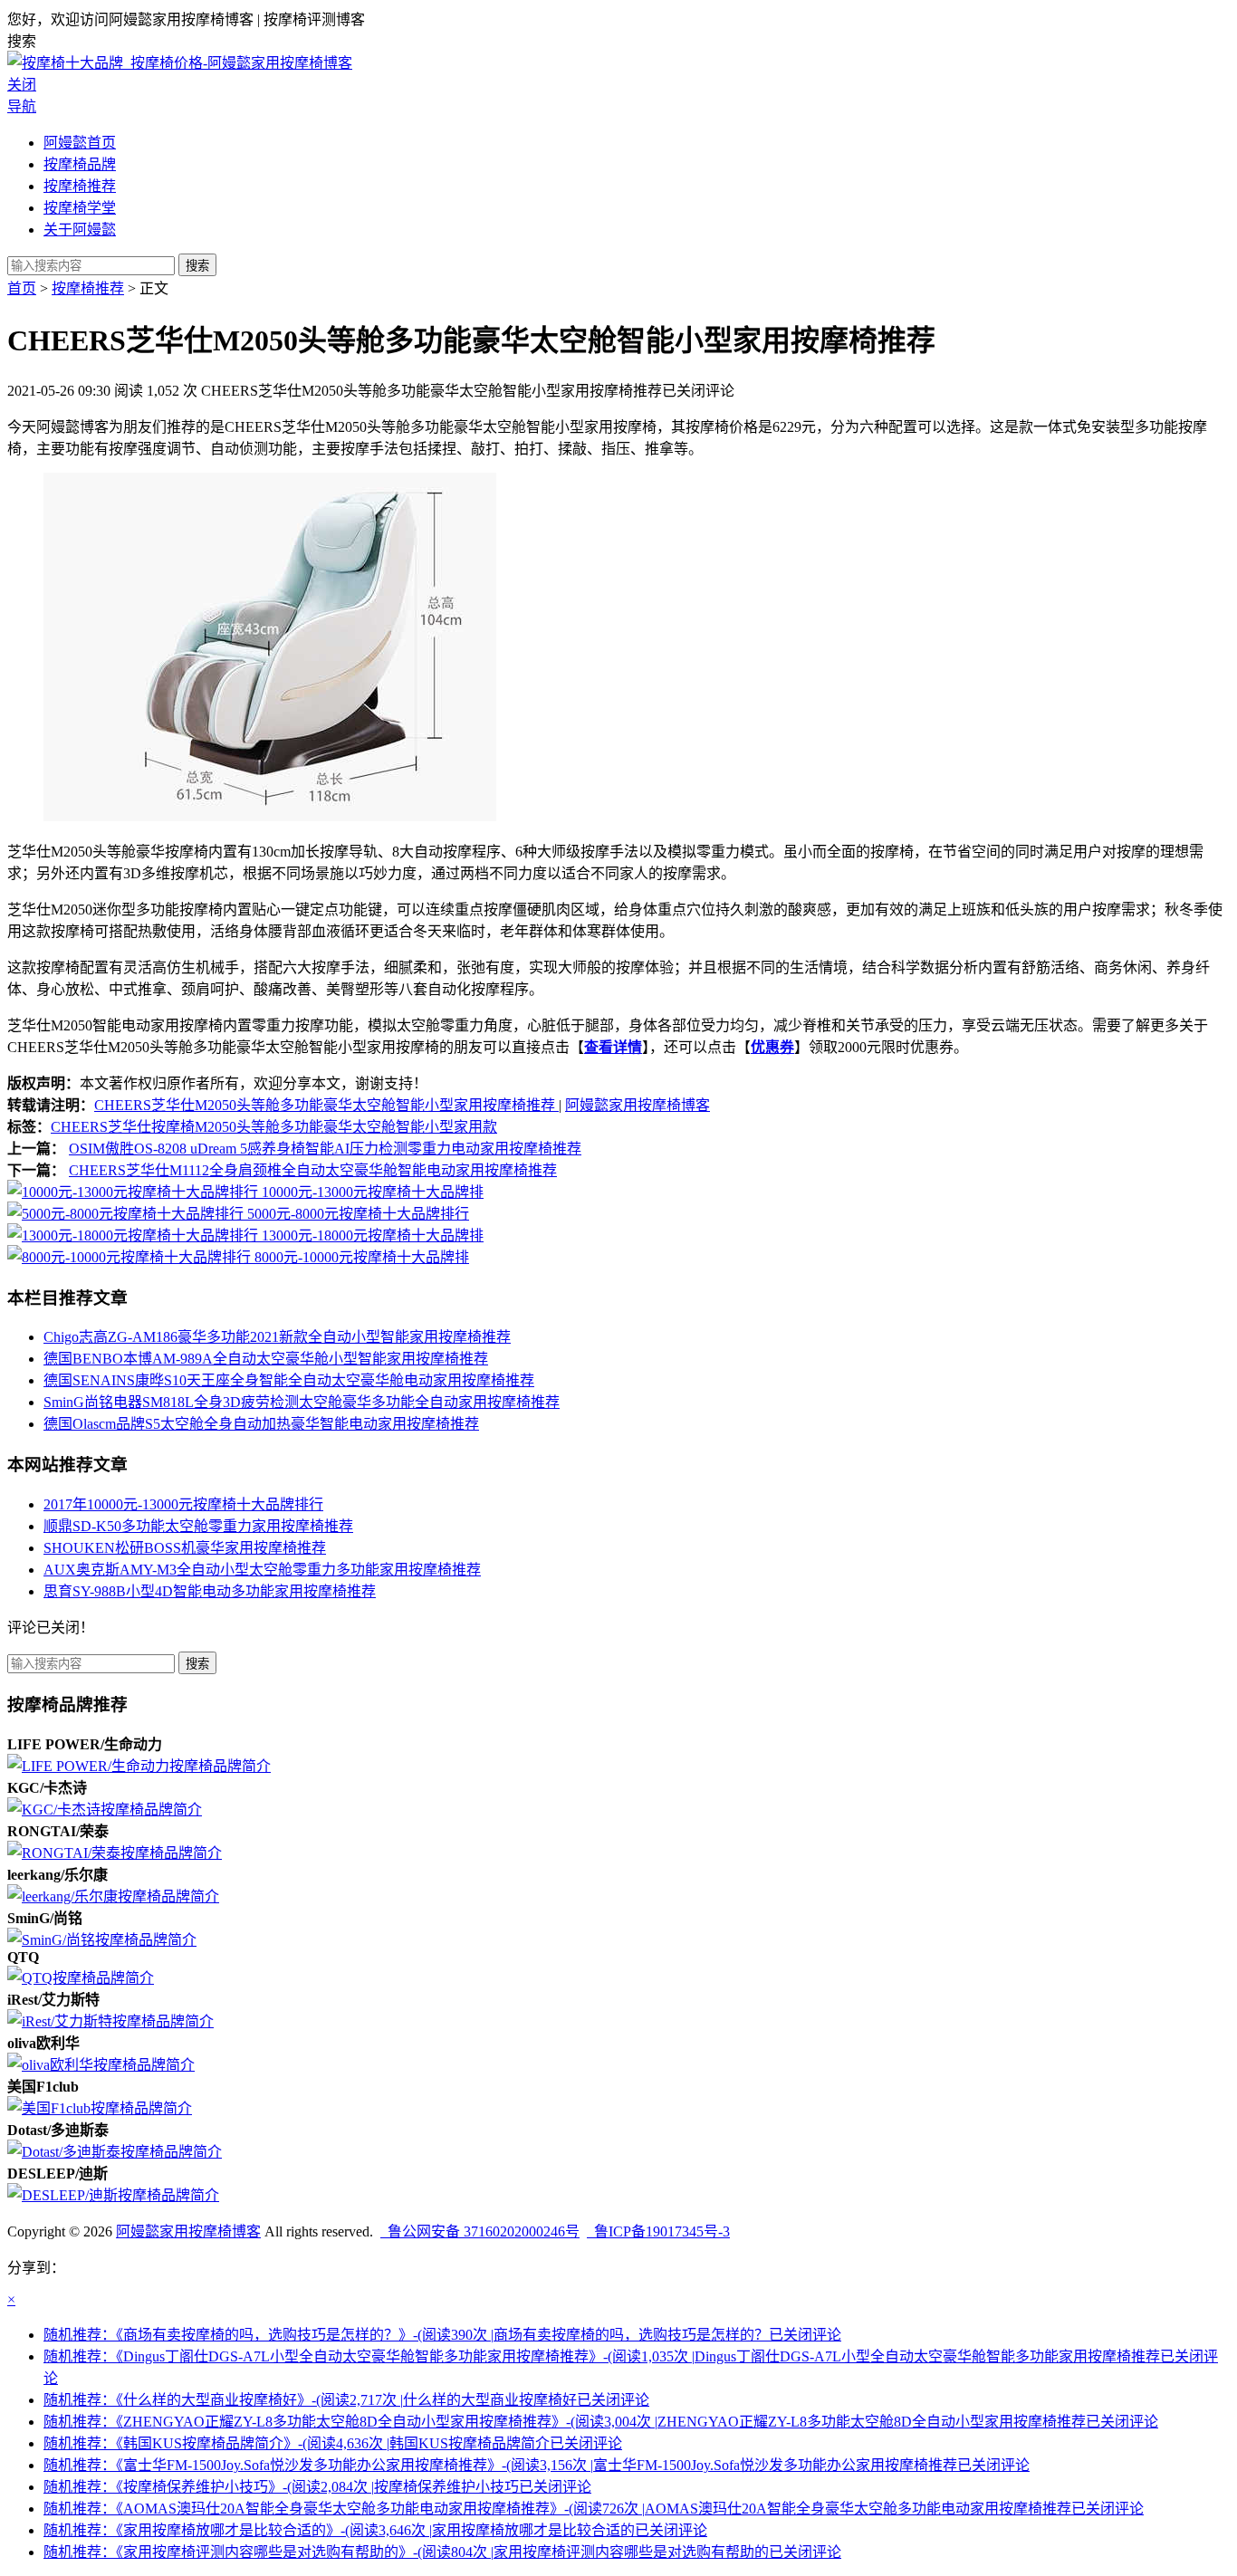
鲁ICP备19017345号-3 (658, 2231)
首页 (22, 288)
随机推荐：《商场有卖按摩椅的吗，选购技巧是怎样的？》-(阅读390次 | (442, 2335)
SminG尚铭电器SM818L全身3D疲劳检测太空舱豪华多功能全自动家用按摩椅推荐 (302, 1402)
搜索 (197, 266)
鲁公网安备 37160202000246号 (480, 2231)
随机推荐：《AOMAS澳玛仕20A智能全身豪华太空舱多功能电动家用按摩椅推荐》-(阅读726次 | (594, 2509)
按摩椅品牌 (80, 164)
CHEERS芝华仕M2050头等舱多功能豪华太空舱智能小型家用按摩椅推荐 (326, 1105)
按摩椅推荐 (80, 186)
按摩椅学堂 (80, 208)
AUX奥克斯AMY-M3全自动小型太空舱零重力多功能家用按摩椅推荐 (262, 1570)
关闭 (22, 85)
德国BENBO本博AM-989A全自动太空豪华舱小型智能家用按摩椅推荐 (266, 1359)
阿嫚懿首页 (80, 143)
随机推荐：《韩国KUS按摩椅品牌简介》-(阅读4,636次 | (333, 2443)
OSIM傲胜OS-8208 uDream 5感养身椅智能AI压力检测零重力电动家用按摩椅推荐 (325, 1149)
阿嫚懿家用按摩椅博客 (638, 1105)
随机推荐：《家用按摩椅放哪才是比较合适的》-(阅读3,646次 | (375, 2530)
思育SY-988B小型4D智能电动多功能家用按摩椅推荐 (210, 1591)
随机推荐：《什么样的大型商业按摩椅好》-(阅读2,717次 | (346, 2400)
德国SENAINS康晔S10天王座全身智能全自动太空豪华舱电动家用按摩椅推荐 (289, 1380)
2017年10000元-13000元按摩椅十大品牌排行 (183, 1504)
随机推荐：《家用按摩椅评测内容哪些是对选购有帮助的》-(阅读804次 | (442, 2552)
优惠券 (772, 1047)
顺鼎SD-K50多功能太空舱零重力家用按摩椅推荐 (198, 1526)
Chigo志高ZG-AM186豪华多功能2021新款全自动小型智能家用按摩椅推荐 (277, 1337)
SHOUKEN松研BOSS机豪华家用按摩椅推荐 (185, 1548)
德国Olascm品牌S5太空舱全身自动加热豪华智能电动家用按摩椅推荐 (261, 1424)
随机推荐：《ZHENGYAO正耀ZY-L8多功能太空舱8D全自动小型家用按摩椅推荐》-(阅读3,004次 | (601, 2422)
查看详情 (613, 1047)
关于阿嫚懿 (80, 230)
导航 (22, 106)
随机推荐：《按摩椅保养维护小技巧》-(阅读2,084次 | (317, 2487)
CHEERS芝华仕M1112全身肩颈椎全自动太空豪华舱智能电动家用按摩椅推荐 (313, 1170)
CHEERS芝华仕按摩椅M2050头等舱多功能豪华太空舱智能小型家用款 (274, 1127)
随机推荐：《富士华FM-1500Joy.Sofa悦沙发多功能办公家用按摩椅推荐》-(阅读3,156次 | (537, 2465)
